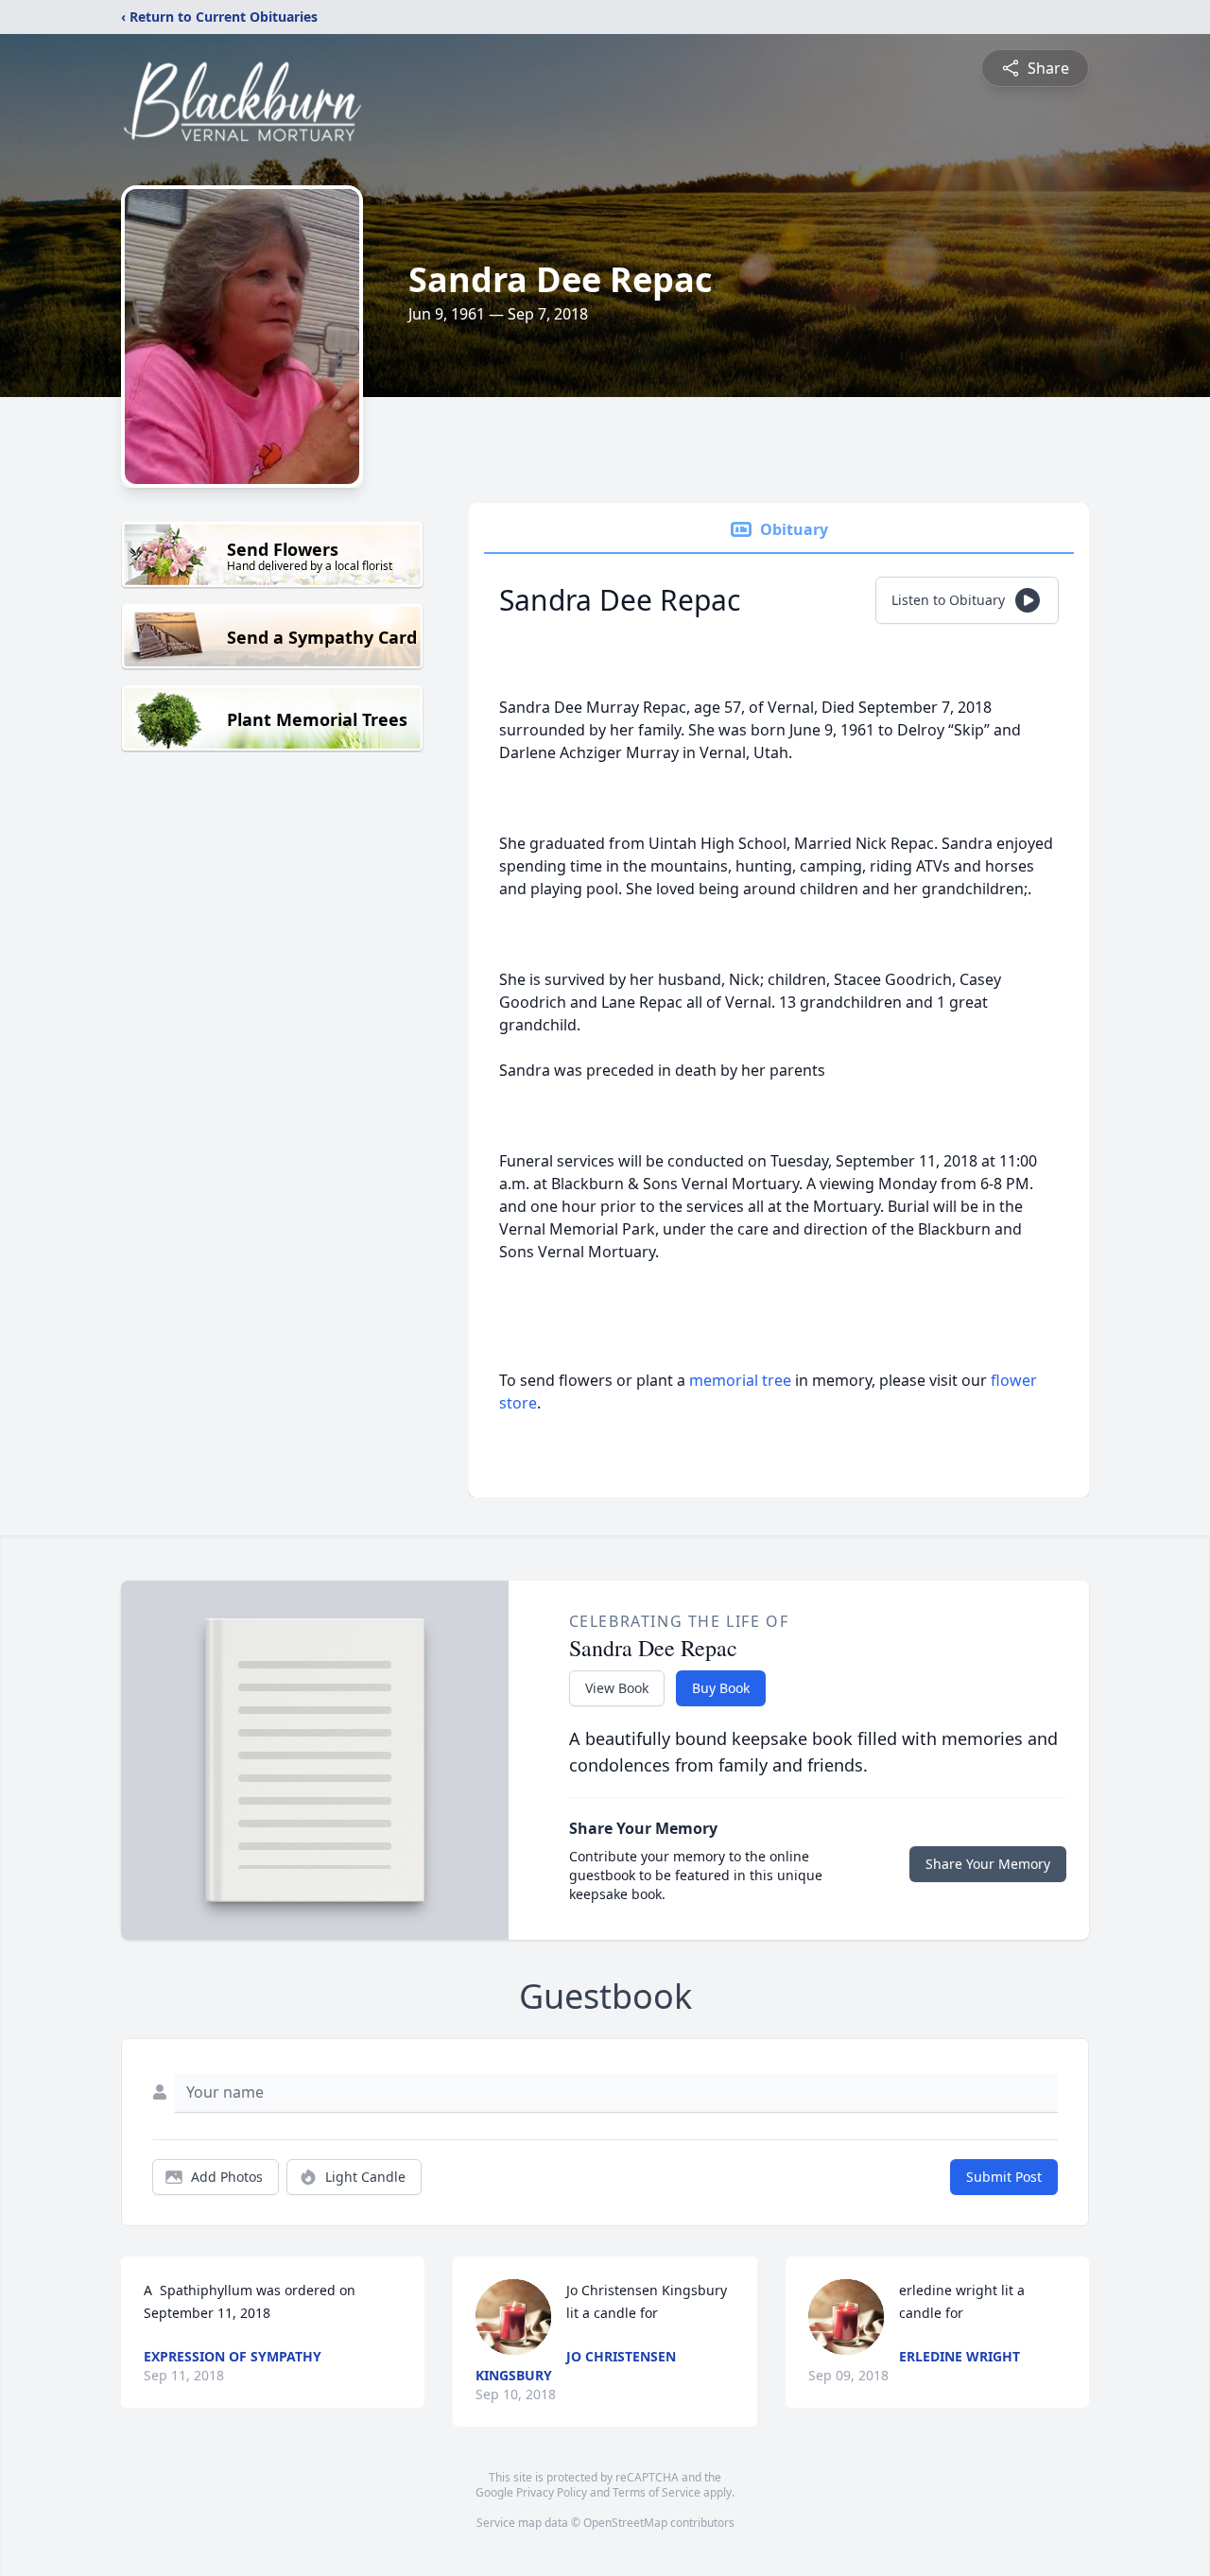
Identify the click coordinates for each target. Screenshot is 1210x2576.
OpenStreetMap (625, 2523)
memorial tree (740, 1380)
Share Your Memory (988, 1864)
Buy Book (721, 1688)
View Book (617, 1688)
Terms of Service (657, 2492)
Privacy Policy (552, 2492)
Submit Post (1004, 2177)
